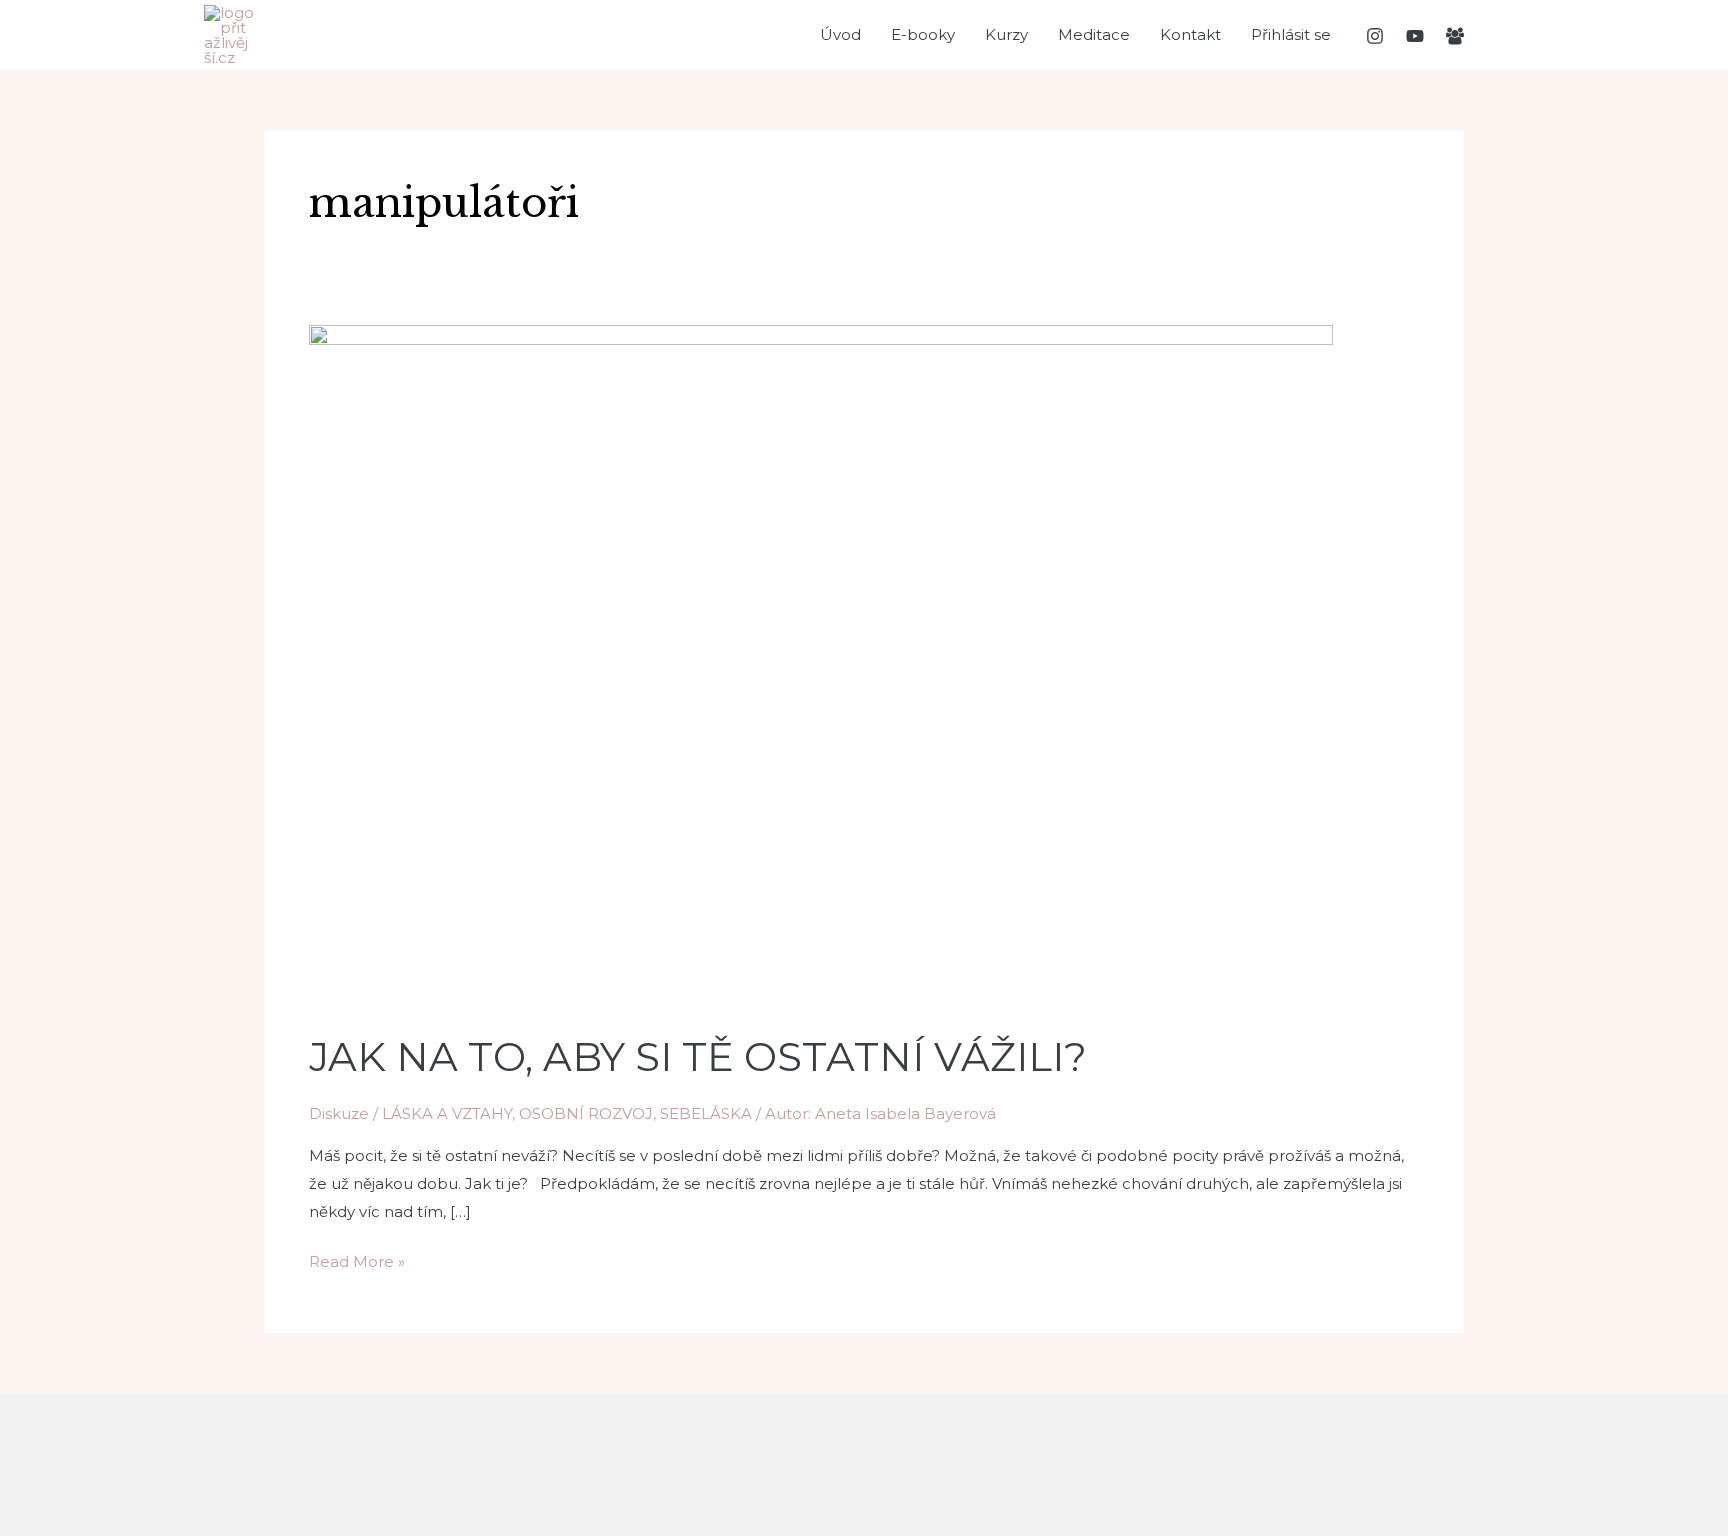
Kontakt (1190, 34)
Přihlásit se (1291, 34)
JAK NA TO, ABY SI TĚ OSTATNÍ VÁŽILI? (698, 1056)
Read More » (357, 1259)
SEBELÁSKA (706, 1113)
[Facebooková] (1455, 36)
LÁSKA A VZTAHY (447, 1113)
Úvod (840, 34)
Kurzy (1006, 34)
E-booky (923, 34)
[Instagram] (1375, 36)
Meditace (1094, 34)
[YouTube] (1415, 36)
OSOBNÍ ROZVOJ (586, 1113)
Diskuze (339, 1113)
